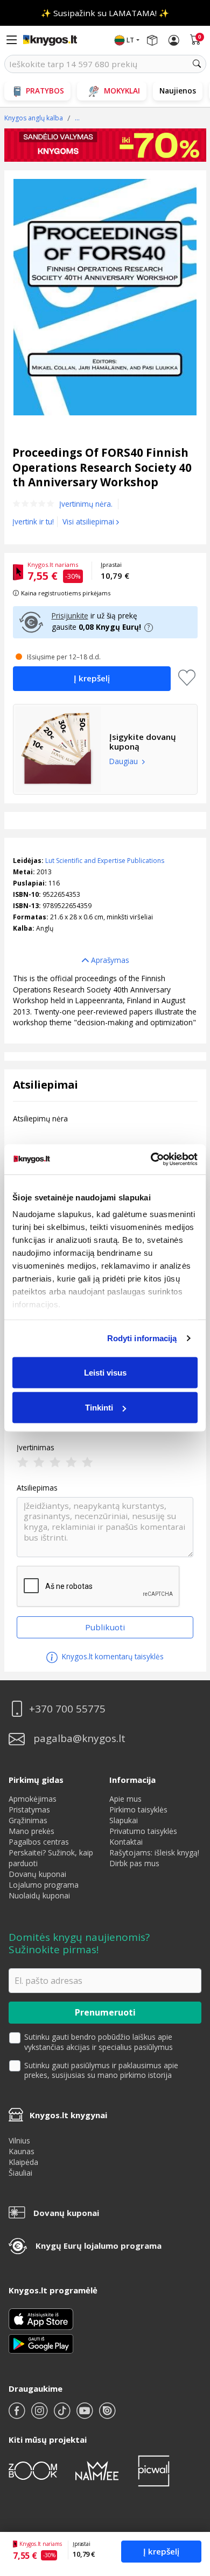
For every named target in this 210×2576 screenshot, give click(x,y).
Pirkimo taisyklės (138, 1809)
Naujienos (178, 91)
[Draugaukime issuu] (107, 2415)
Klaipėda (23, 2162)
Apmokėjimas (33, 1799)
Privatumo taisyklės (143, 1831)
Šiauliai (20, 2173)
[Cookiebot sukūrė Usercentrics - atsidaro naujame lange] (151, 1160)
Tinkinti (99, 1408)
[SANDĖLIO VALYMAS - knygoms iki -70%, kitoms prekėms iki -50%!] (105, 145)
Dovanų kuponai (37, 1874)
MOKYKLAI (122, 91)
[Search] (197, 64)
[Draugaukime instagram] (40, 2415)
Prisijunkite (70, 616)
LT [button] (130, 40)
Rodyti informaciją (142, 1338)
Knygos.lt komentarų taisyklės (112, 1656)
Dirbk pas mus (134, 1863)
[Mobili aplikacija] (41, 2343)
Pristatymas (29, 1809)
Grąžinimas (28, 1820)
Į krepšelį (161, 2551)
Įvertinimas (36, 1448)
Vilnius (19, 2140)
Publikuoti (105, 1627)
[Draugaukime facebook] (18, 2415)
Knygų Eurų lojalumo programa (99, 2246)
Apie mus (125, 1799)
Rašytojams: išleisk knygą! (154, 1852)
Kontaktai (126, 1842)
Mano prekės (31, 1831)
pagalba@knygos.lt (79, 1739)
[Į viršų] (188, 2501)
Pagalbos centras (39, 1842)
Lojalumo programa (44, 1885)
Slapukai (124, 1820)
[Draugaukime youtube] (86, 2415)
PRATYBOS (45, 91)
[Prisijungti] (174, 40)
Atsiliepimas (37, 1488)
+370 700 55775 (67, 1709)
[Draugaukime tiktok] (63, 2415)
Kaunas (22, 2151)
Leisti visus (105, 1372)
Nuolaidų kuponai (39, 1895)
